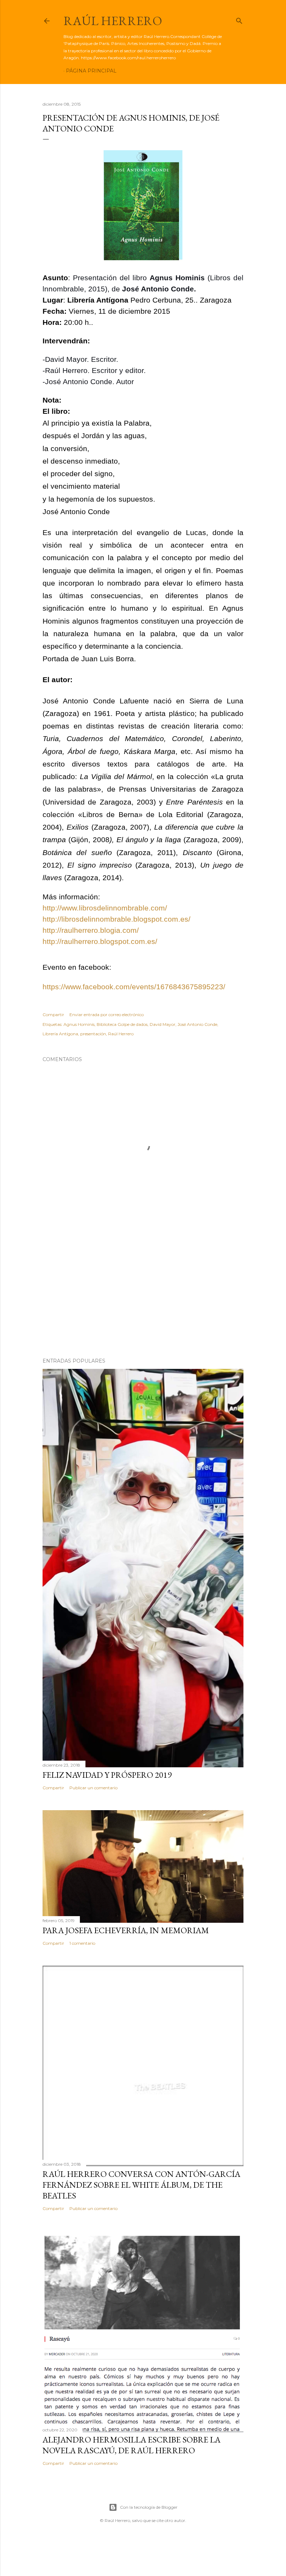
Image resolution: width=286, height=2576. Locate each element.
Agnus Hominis (79, 1024)
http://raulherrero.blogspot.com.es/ (100, 942)
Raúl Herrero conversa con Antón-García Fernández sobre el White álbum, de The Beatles (141, 2185)
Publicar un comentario (93, 1788)
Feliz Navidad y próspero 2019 (107, 1775)
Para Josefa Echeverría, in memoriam (126, 1930)
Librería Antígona (60, 1034)
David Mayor (163, 1024)
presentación (93, 1034)
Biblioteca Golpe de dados (122, 1024)
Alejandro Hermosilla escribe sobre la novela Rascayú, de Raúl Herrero (131, 2445)
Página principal (91, 71)
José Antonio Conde (197, 1024)
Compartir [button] (53, 1015)
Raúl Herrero (113, 21)
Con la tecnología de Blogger (149, 2507)
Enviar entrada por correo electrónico (107, 1015)
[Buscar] (239, 19)
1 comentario (82, 1943)
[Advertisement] (143, 1291)
